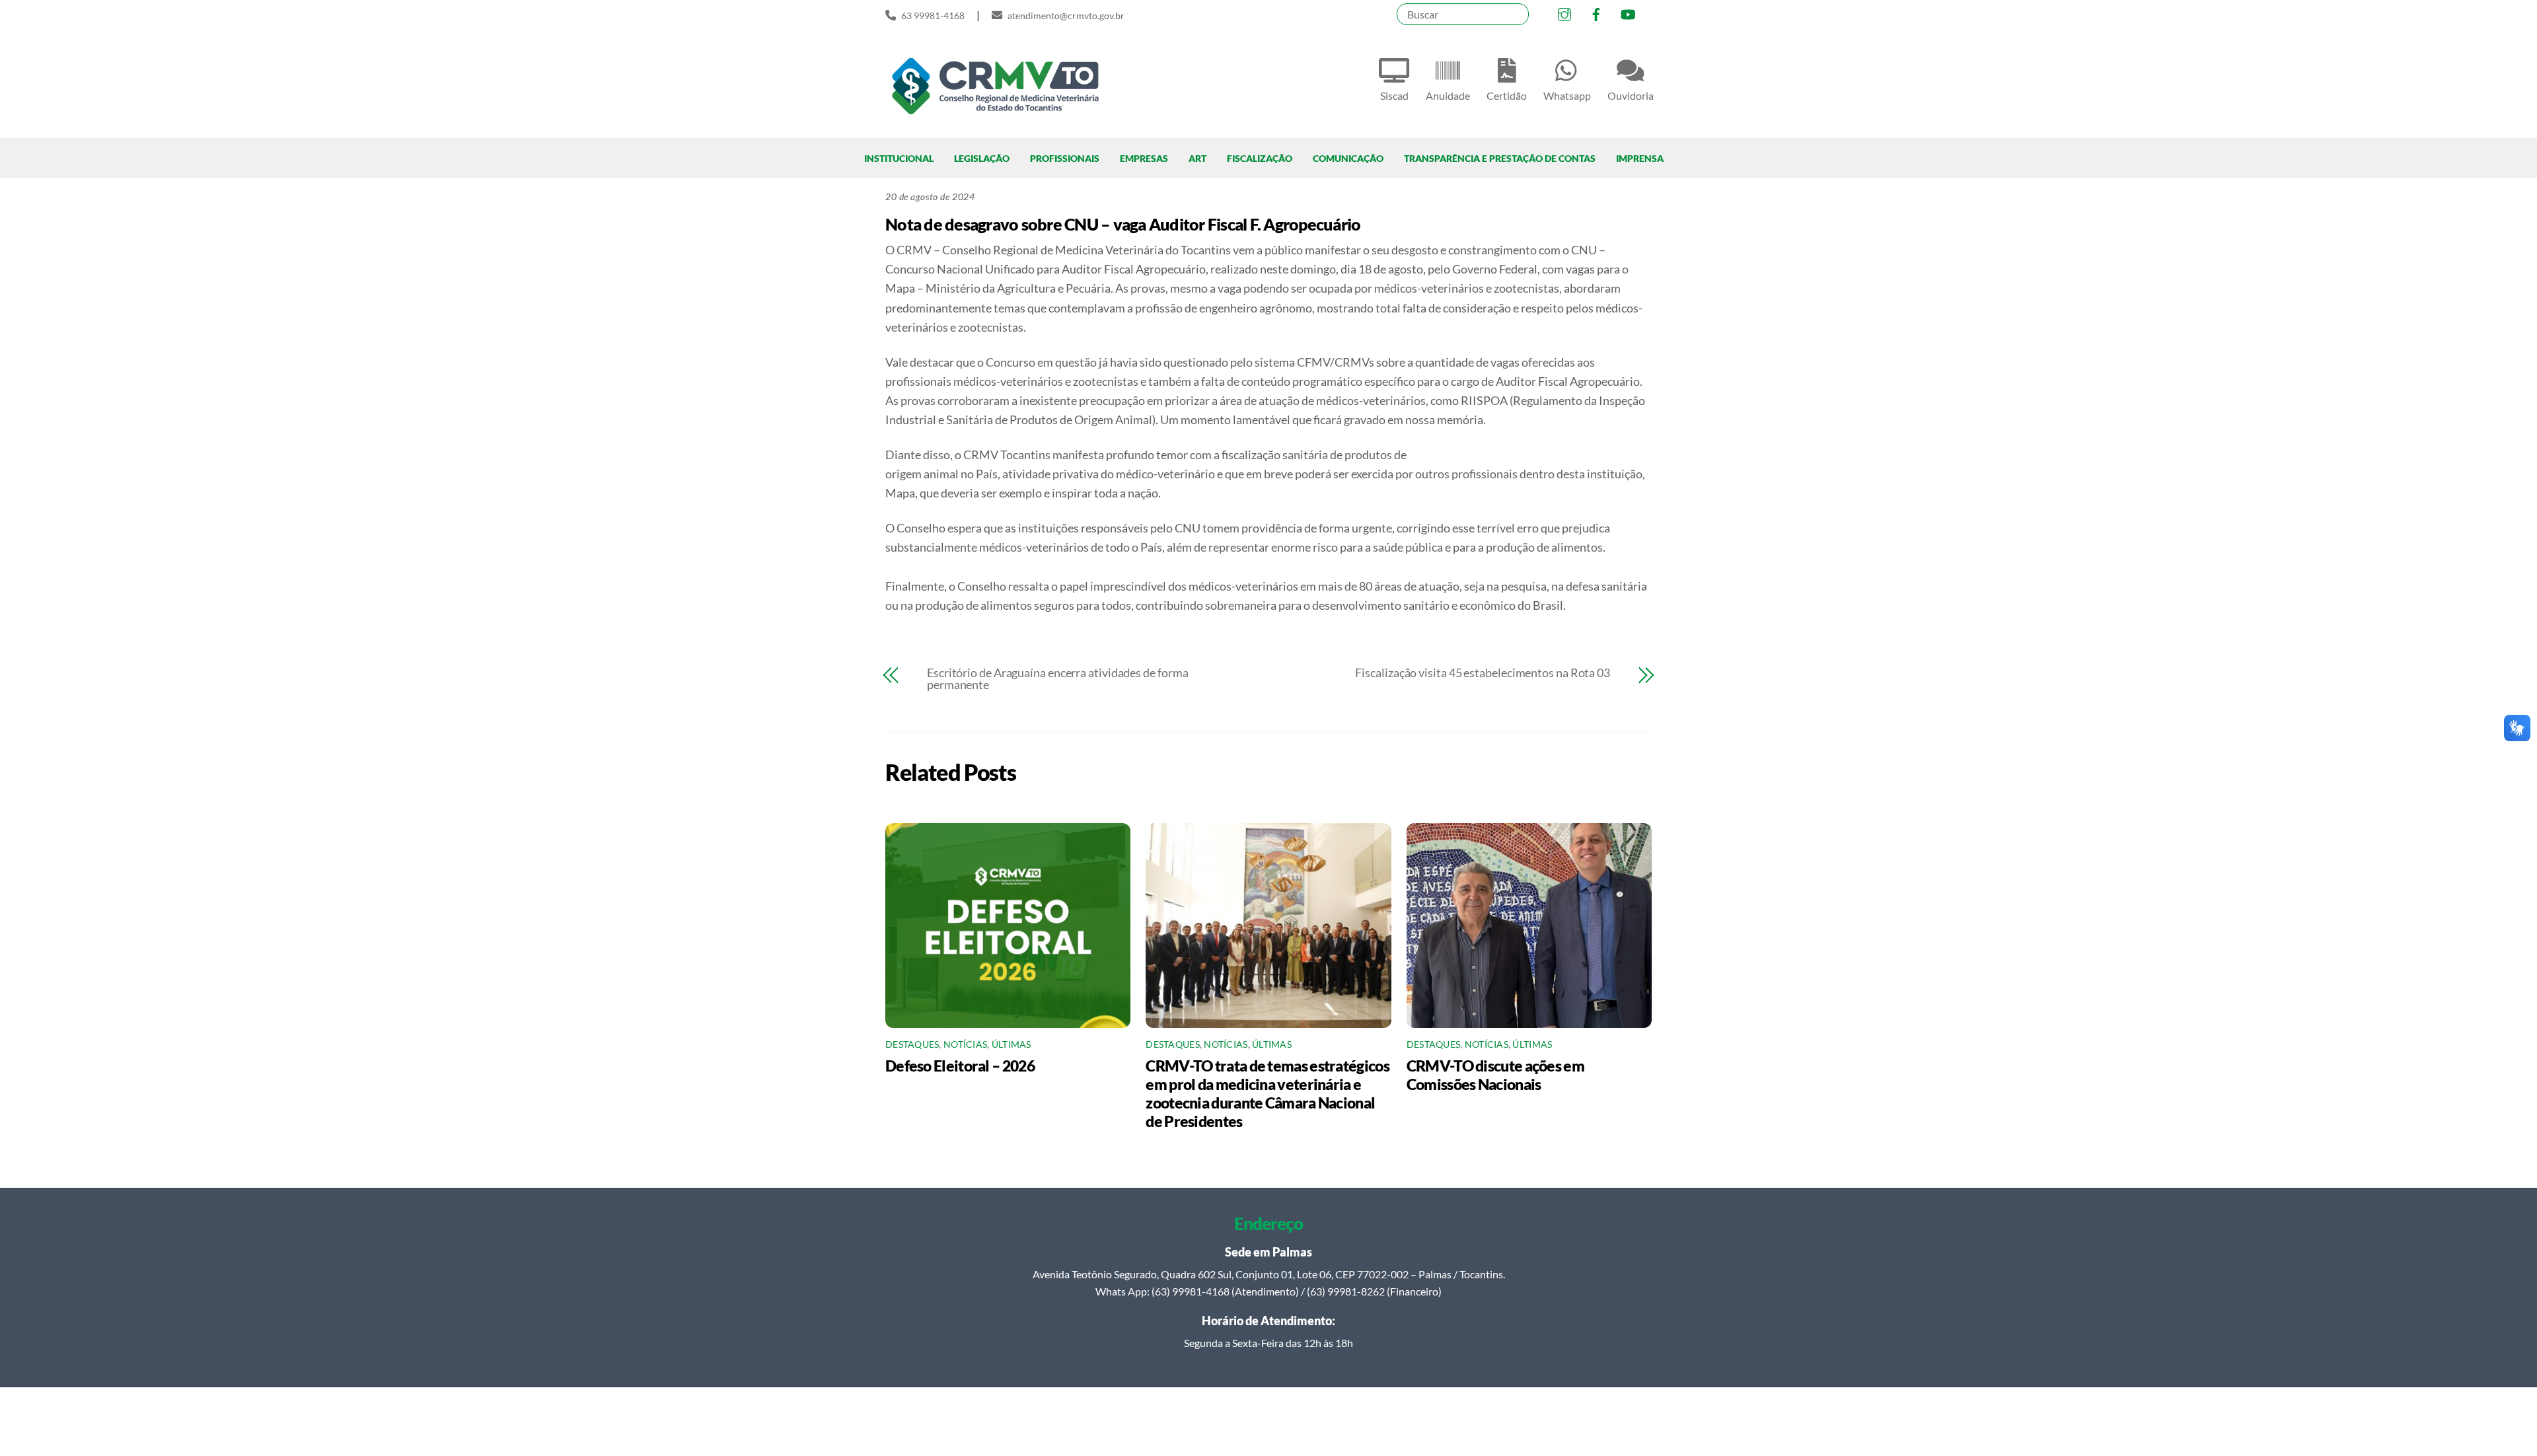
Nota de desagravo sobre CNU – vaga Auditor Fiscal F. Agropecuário (1123, 224)
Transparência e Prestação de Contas (1500, 158)
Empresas (1144, 158)
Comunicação (1348, 158)
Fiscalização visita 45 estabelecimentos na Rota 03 (1483, 673)
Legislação (982, 158)
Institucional (899, 158)
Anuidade (1448, 95)
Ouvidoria (1631, 95)
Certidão (1507, 95)
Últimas (1011, 1044)
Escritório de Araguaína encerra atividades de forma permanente (1057, 678)
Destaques (912, 1044)
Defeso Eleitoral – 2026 (960, 1066)
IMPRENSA (1640, 158)
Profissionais (1065, 158)
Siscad (1394, 95)
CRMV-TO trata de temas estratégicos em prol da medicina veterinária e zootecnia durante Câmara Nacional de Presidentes (1267, 1093)
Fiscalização (1260, 158)
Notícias (965, 1044)
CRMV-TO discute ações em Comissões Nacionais (1495, 1075)
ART (1197, 158)
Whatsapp (1567, 95)
